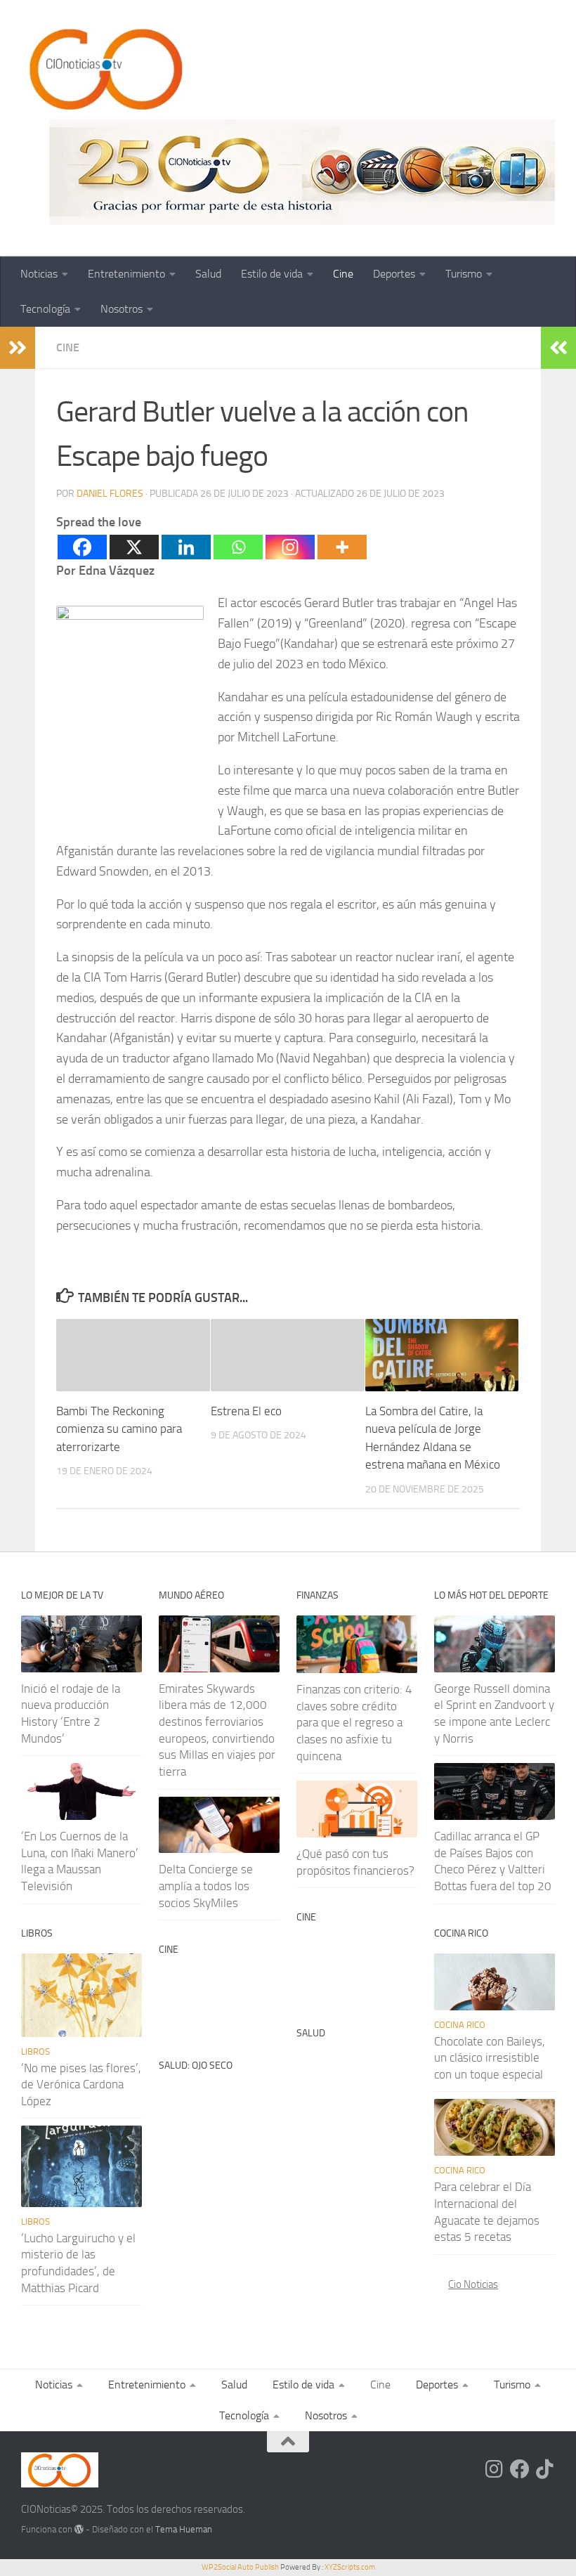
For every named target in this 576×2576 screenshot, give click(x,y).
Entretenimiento (126, 274)
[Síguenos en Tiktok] (545, 2469)
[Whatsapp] (238, 547)
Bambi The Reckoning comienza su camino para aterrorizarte (119, 1429)
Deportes (394, 274)
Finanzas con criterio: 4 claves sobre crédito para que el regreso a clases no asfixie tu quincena (354, 1723)
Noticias (39, 274)
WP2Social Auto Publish (240, 2567)
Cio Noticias (473, 2284)
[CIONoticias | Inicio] (103, 70)
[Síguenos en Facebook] (520, 2469)
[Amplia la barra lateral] (18, 348)
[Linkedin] (186, 547)
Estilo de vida (272, 274)
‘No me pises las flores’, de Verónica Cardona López (81, 2084)
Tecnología (45, 309)
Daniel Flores (110, 494)
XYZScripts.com (350, 2567)
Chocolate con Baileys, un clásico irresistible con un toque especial (490, 2058)
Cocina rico (460, 2025)
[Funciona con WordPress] (79, 2529)
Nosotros (122, 309)
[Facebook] (82, 547)
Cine (343, 274)
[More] (342, 547)
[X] (134, 547)
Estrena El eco (246, 1411)
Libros (35, 2051)
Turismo (464, 274)
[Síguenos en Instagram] (495, 2469)
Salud (208, 274)
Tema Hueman (184, 2529)
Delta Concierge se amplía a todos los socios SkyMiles (206, 1886)
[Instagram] (290, 547)
